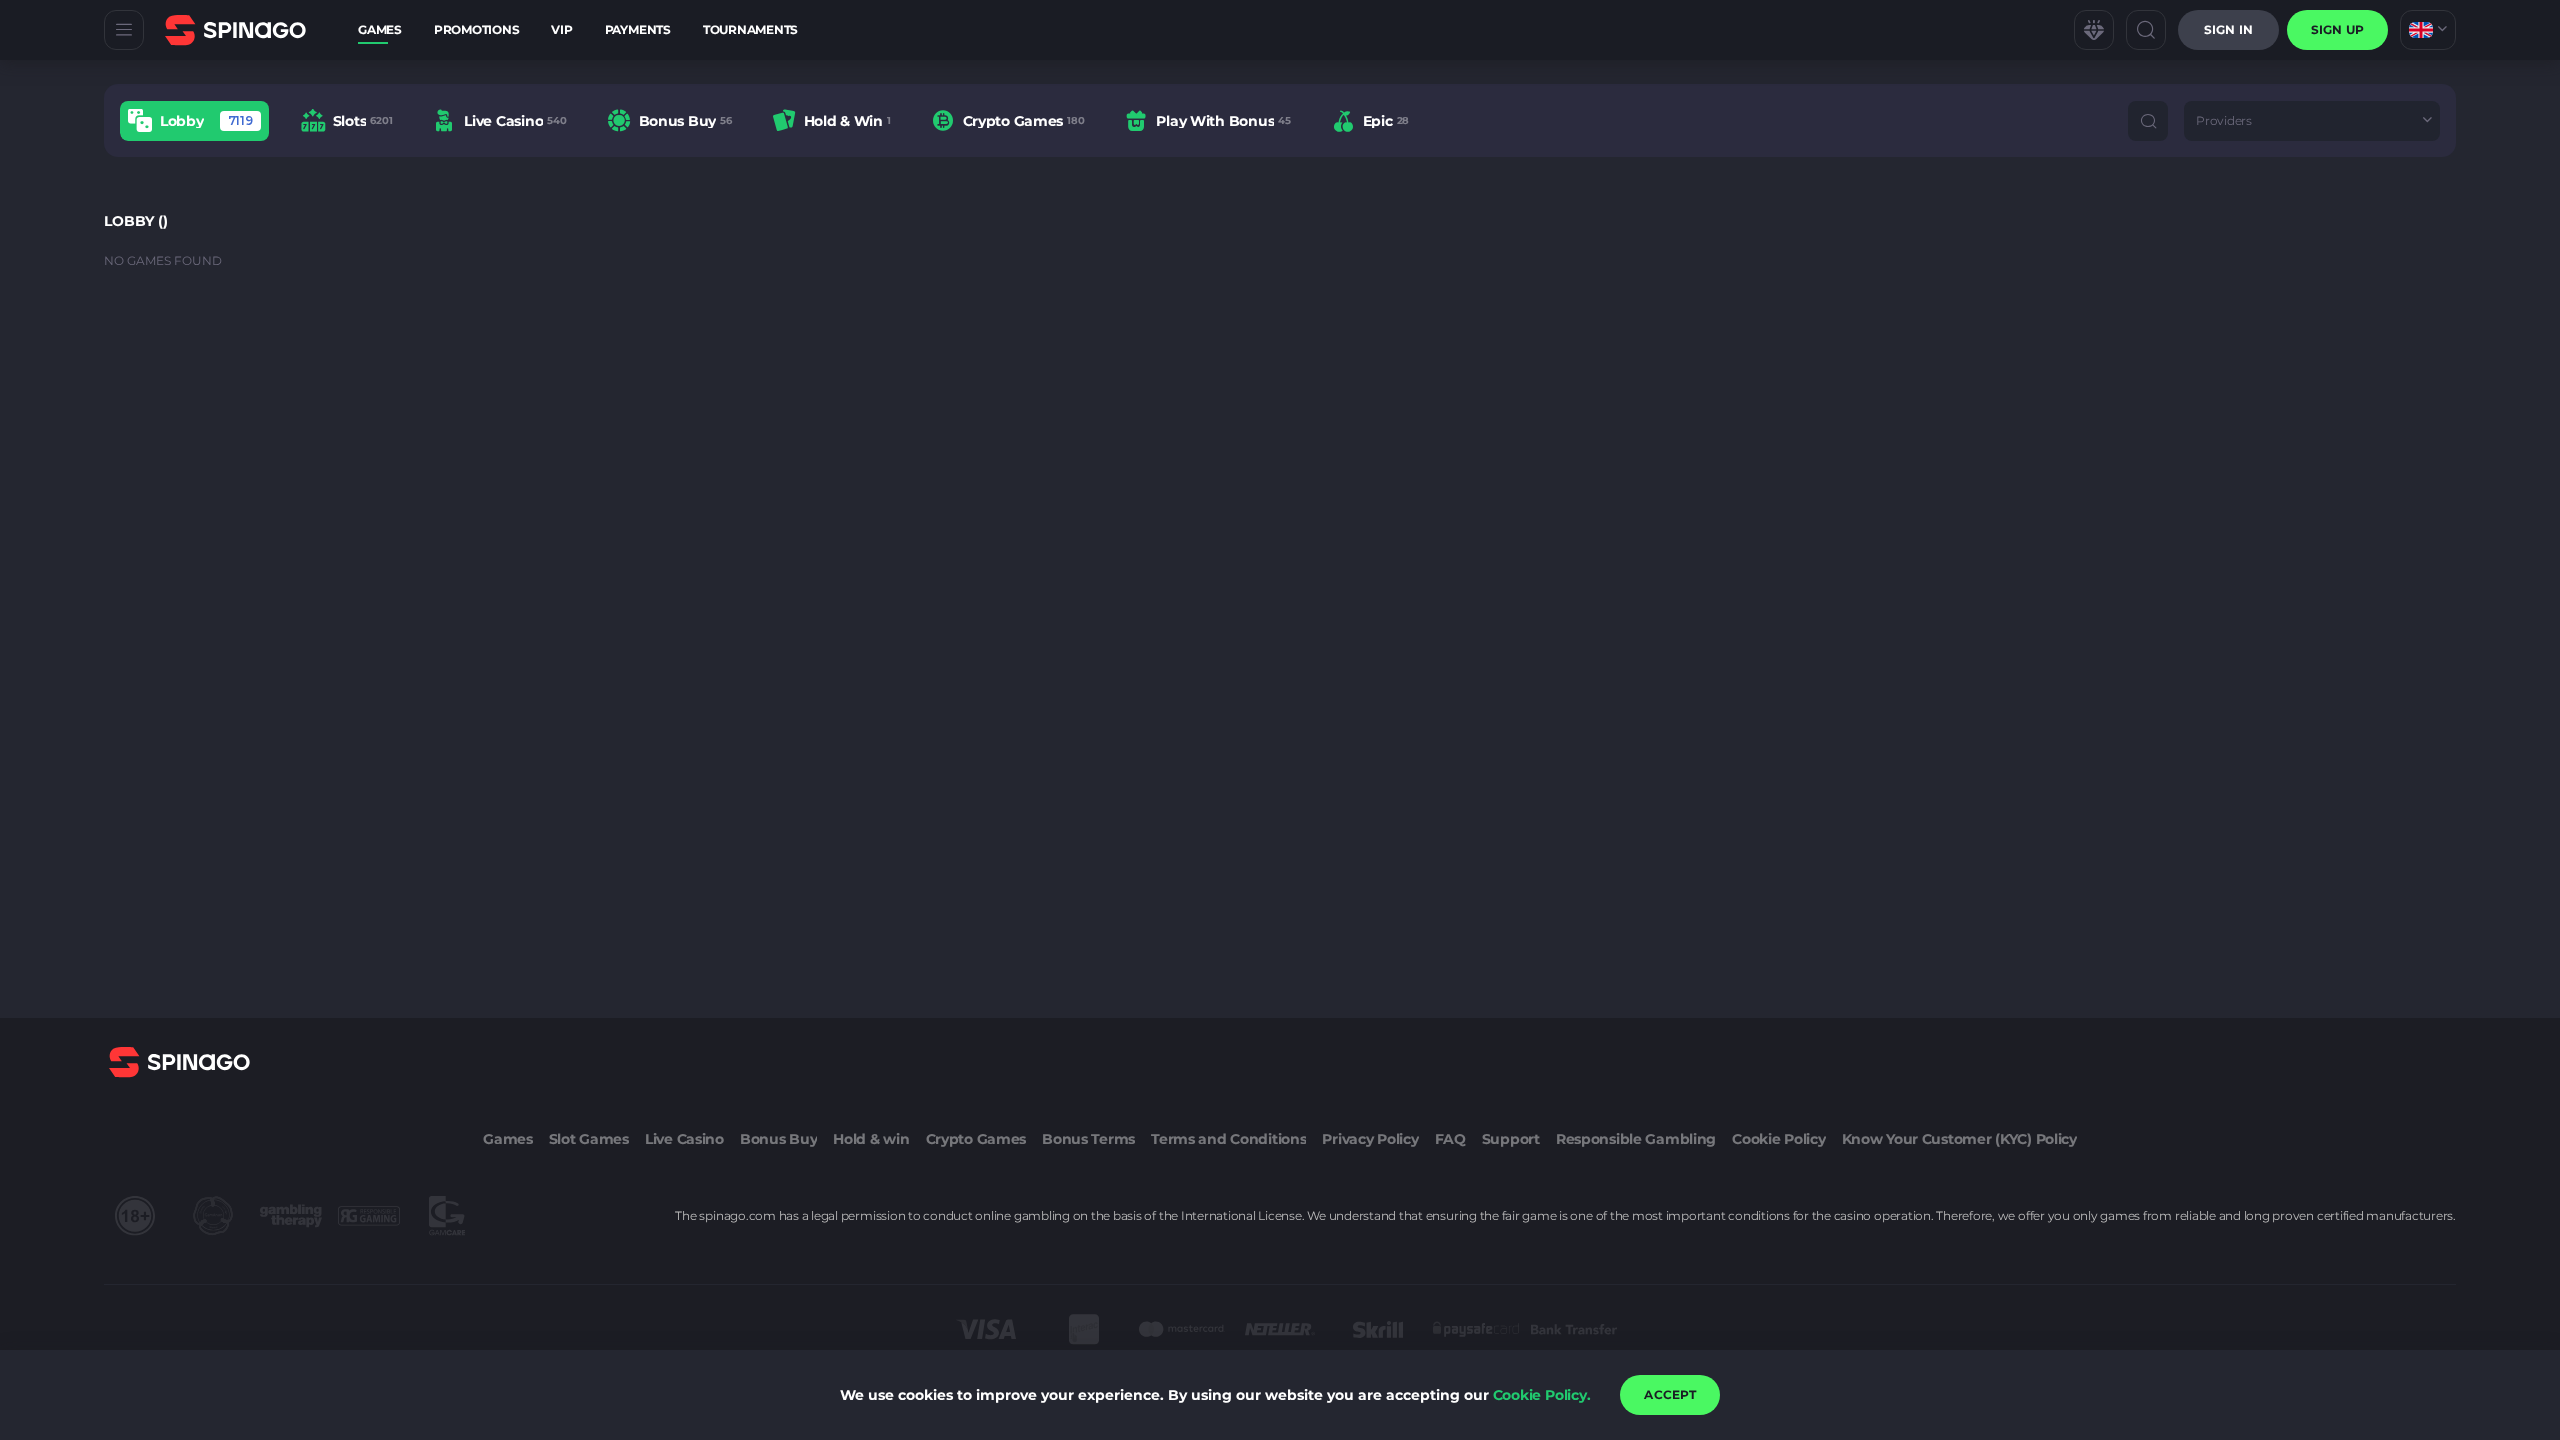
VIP (561, 29)
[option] (194, 120)
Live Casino (684, 1139)
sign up (2337, 29)
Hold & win (871, 1139)
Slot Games (589, 1139)
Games (380, 29)
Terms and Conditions (1228, 1139)
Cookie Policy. (1542, 1395)
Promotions (477, 29)
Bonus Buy (778, 1139)
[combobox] (2428, 30)
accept (1670, 1394)
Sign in (2228, 29)
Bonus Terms (1088, 1139)
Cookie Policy (1778, 1139)
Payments (638, 29)
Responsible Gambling (1636, 1139)
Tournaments (750, 29)
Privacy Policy (1370, 1139)
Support (1511, 1139)
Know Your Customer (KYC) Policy (1959, 1139)
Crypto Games (976, 1139)
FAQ (1450, 1139)
